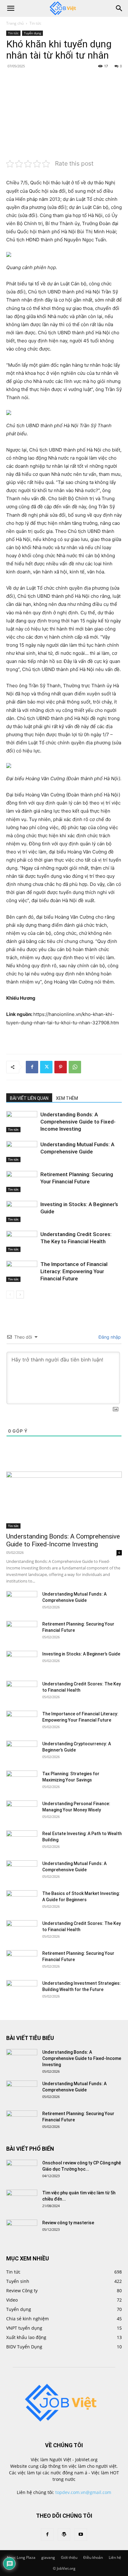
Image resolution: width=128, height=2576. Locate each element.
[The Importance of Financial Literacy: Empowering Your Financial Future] (22, 1271)
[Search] (119, 8)
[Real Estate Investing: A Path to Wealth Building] (22, 1841)
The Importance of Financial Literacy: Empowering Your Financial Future (74, 1271)
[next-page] (20, 1295)
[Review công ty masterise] (22, 2230)
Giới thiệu (69, 2557)
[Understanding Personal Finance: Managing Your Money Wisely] (22, 1811)
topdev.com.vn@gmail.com (83, 2492)
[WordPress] (64, 2535)
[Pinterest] (61, 1067)
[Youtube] (81, 2535)
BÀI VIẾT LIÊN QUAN (29, 1098)
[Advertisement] (64, 113)
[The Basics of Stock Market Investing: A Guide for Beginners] (22, 1901)
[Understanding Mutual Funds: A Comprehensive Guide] (22, 1152)
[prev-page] (10, 1295)
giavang (48, 2557)
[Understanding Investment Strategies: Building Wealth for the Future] (22, 1991)
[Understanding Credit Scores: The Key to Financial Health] (22, 1242)
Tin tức (35, 23)
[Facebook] (32, 1067)
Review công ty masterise (68, 2223)
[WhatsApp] (75, 1067)
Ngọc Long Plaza (21, 2557)
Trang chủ (15, 23)
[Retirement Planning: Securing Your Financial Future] (22, 1182)
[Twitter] (46, 1067)
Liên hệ (115, 2557)
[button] (11, 8)
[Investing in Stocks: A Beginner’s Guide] (22, 1212)
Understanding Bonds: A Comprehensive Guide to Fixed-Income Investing (78, 1122)
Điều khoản (93, 2557)
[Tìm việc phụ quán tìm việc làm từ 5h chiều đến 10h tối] (22, 2201)
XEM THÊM (67, 1098)
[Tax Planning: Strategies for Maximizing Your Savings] (22, 1781)
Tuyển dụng (32, 33)
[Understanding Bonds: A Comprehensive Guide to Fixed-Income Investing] (22, 1122)
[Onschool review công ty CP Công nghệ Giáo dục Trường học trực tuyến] (22, 2171)
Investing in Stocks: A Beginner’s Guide (81, 1654)
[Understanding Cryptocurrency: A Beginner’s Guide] (22, 1752)
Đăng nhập (109, 1337)
